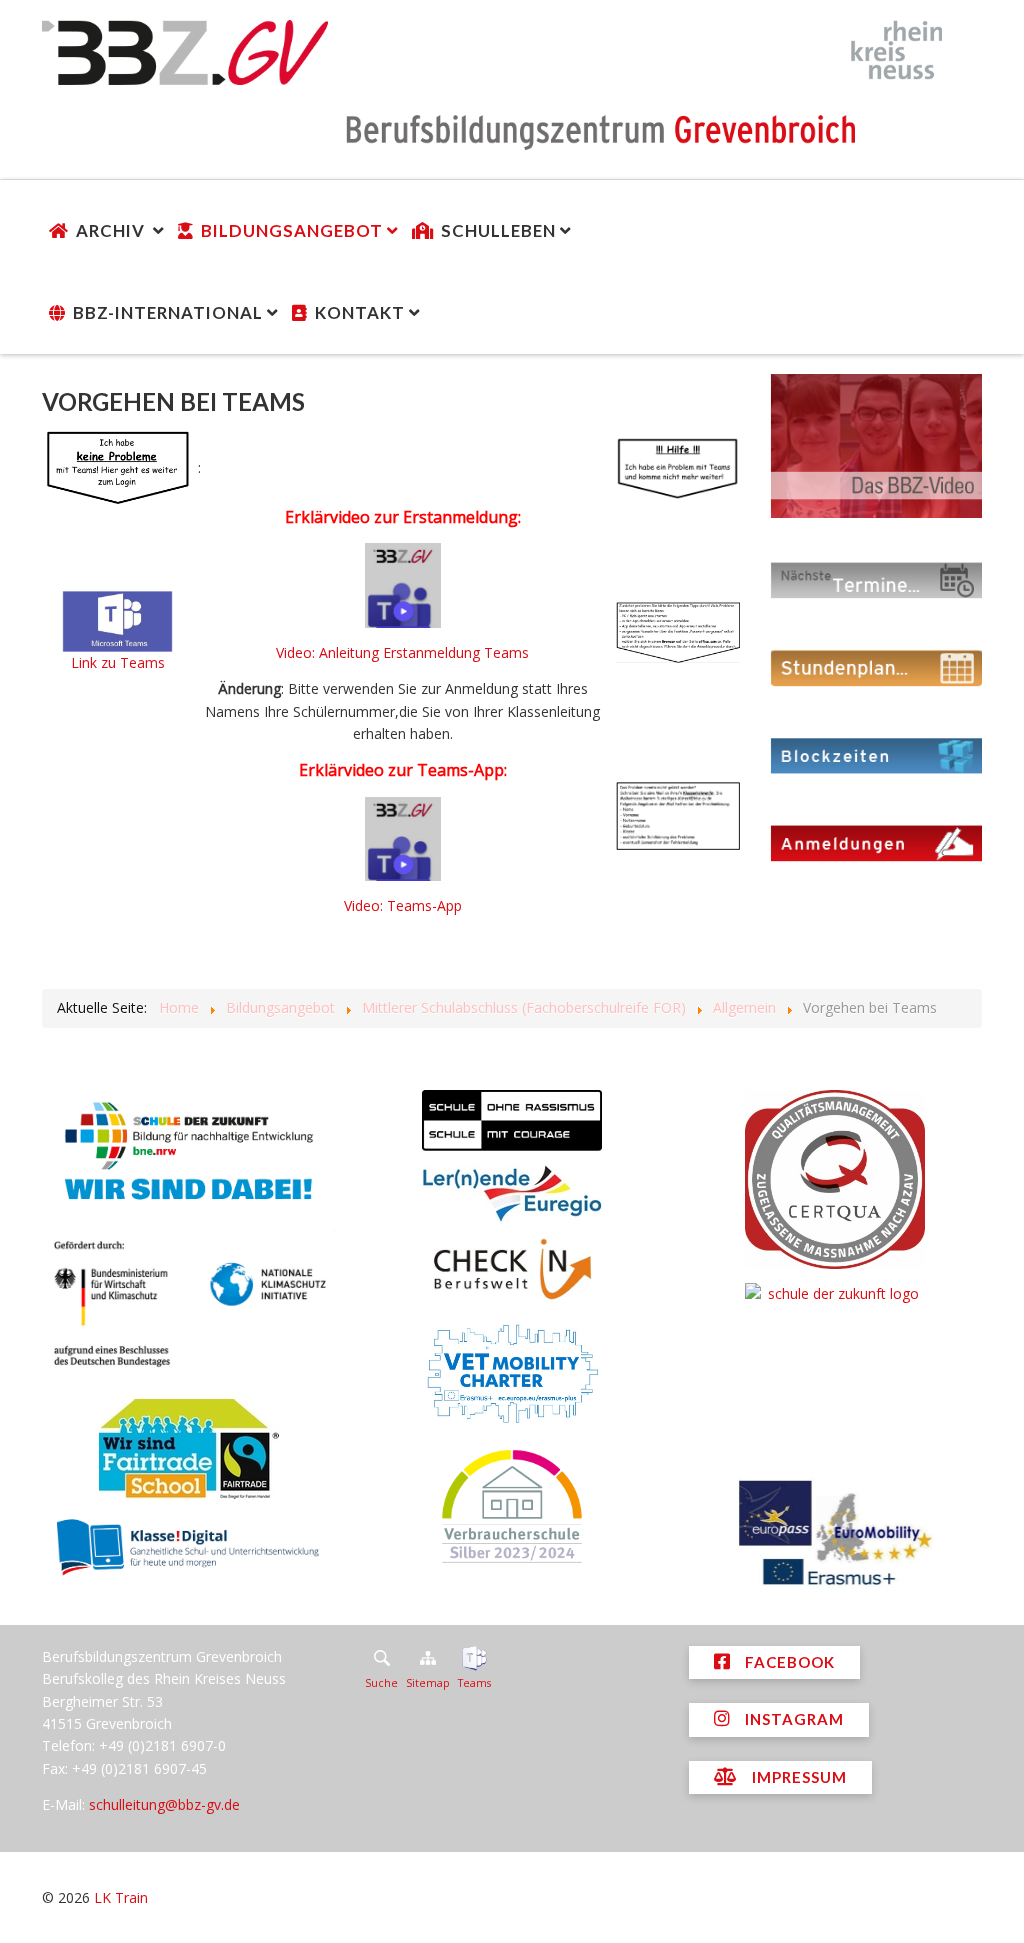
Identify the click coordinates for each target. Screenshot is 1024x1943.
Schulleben (498, 230)
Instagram (792, 1719)
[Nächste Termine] (876, 579)
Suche (381, 1683)
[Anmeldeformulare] (876, 842)
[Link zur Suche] (381, 1658)
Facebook (788, 1662)
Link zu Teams (118, 662)
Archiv (112, 230)
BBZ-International (168, 312)
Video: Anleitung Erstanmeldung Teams (402, 652)
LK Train (121, 1897)
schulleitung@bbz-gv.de (164, 1804)
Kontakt (360, 312)
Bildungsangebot (292, 230)
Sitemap (428, 1683)
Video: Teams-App (403, 905)
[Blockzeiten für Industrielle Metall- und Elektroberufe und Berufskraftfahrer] (876, 755)
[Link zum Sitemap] (428, 1658)
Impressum (797, 1777)
